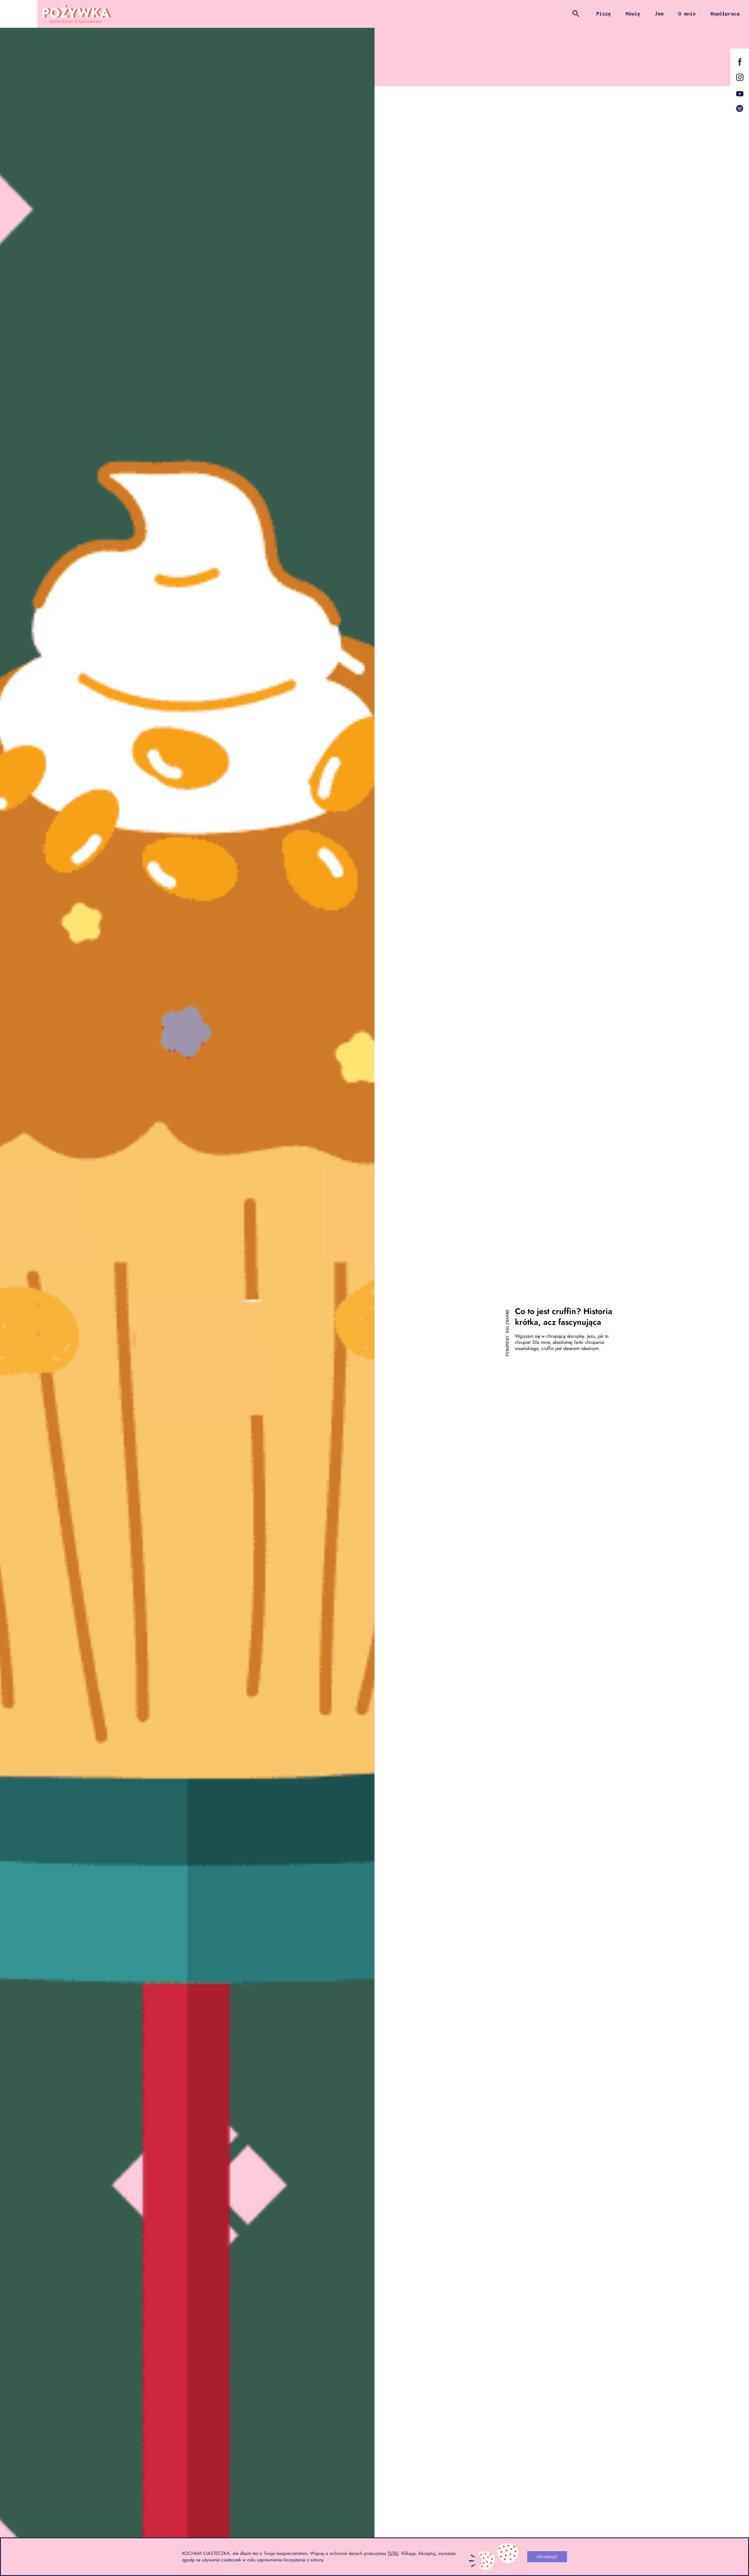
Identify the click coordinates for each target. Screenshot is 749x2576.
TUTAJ (393, 2553)
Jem (659, 14)
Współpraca (725, 14)
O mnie (687, 14)
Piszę (604, 14)
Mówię (633, 14)
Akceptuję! (547, 2557)
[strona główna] (77, 14)
